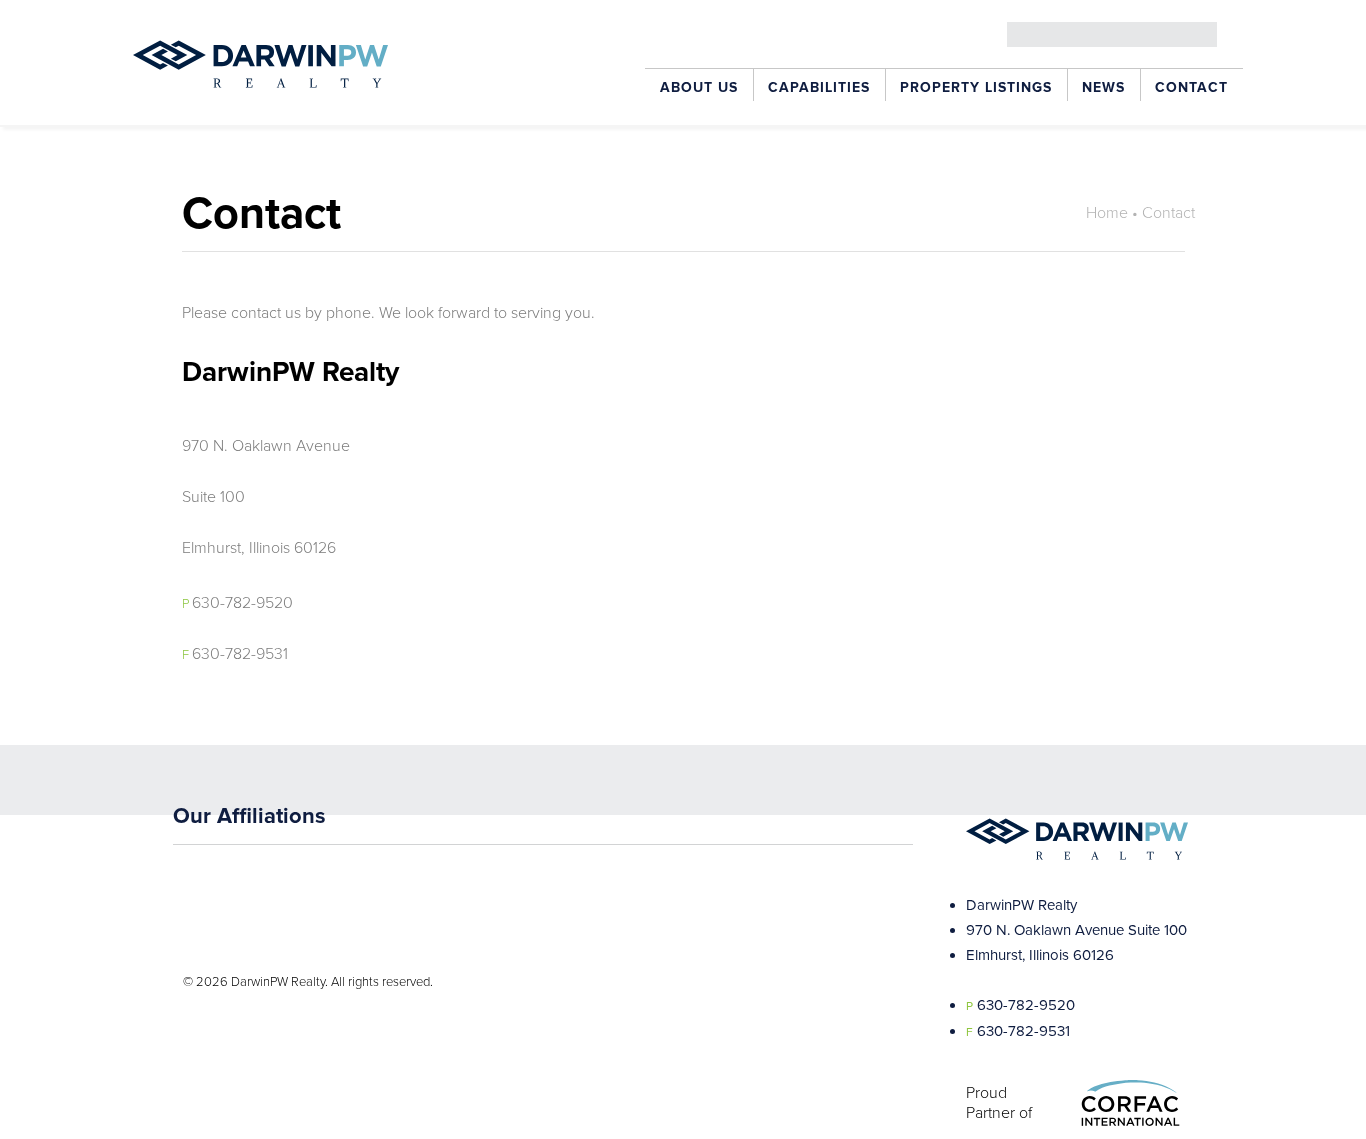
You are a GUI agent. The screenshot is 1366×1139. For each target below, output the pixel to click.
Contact (1191, 87)
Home (1107, 213)
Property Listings (976, 87)
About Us (699, 87)
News (1103, 87)
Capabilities (819, 87)
